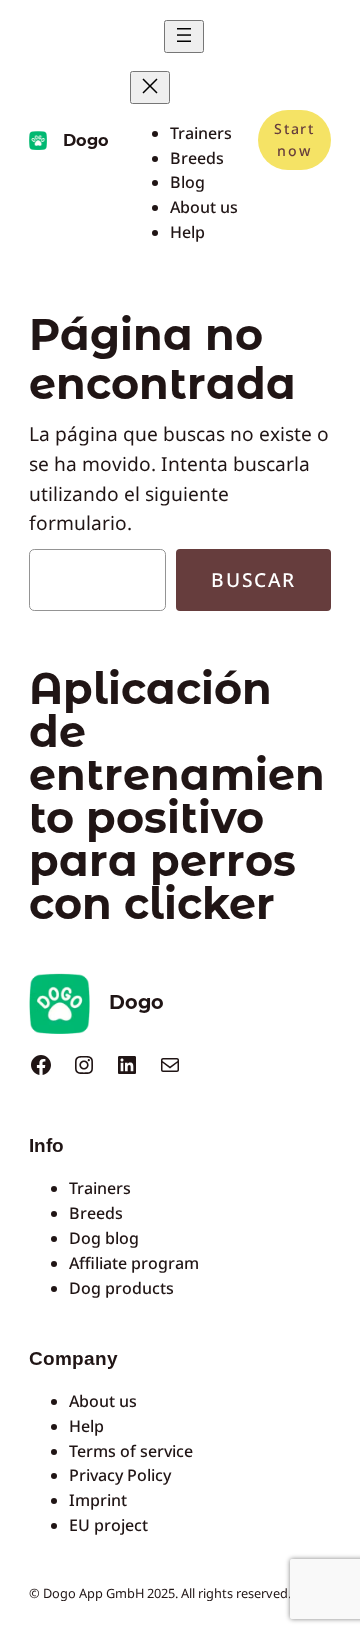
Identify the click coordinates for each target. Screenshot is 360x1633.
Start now (294, 139)
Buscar (253, 579)
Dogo (86, 140)
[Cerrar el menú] (150, 87)
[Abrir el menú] (184, 36)
